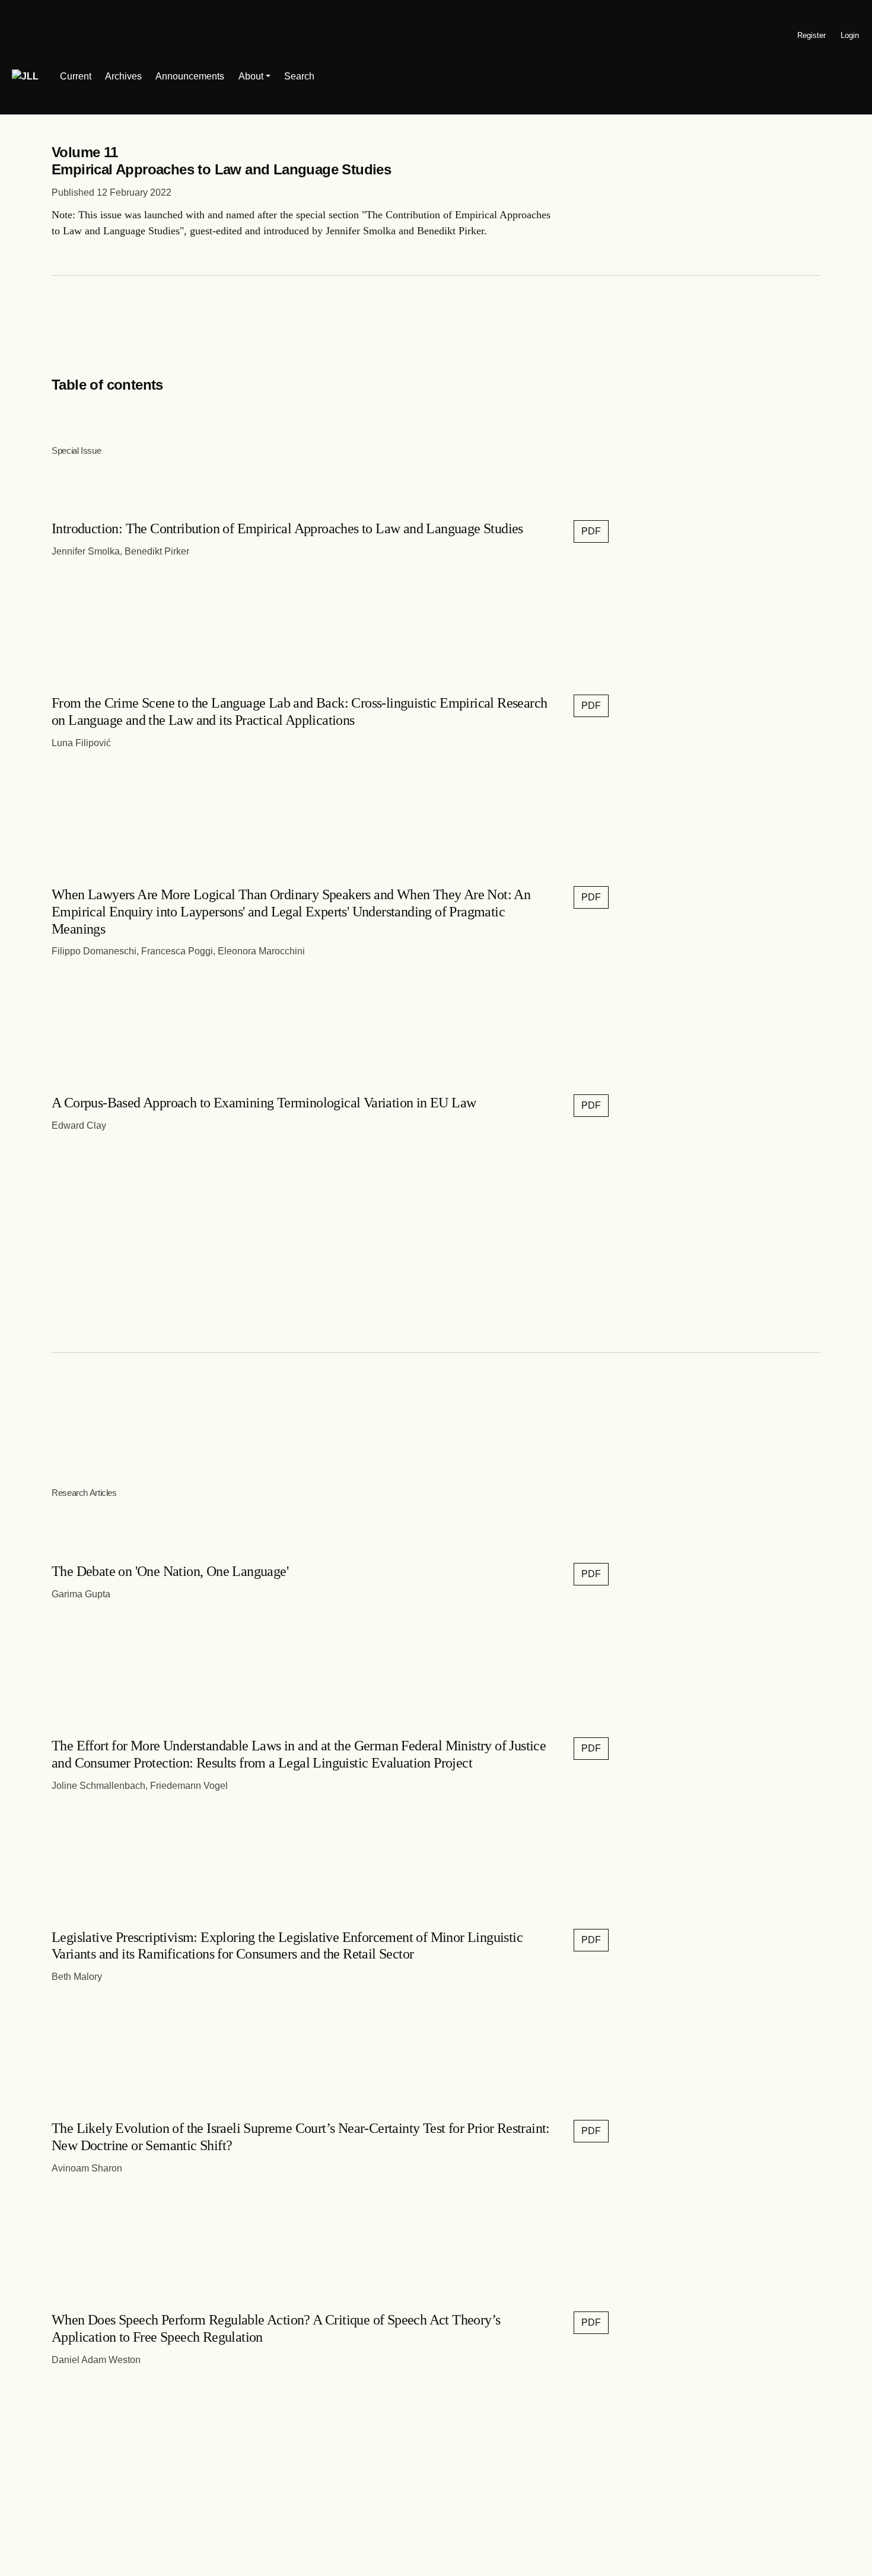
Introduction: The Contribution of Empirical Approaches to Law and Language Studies (287, 528)
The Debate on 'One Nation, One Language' (170, 1571)
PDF (591, 531)
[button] (254, 77)
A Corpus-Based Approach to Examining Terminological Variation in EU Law (264, 1103)
